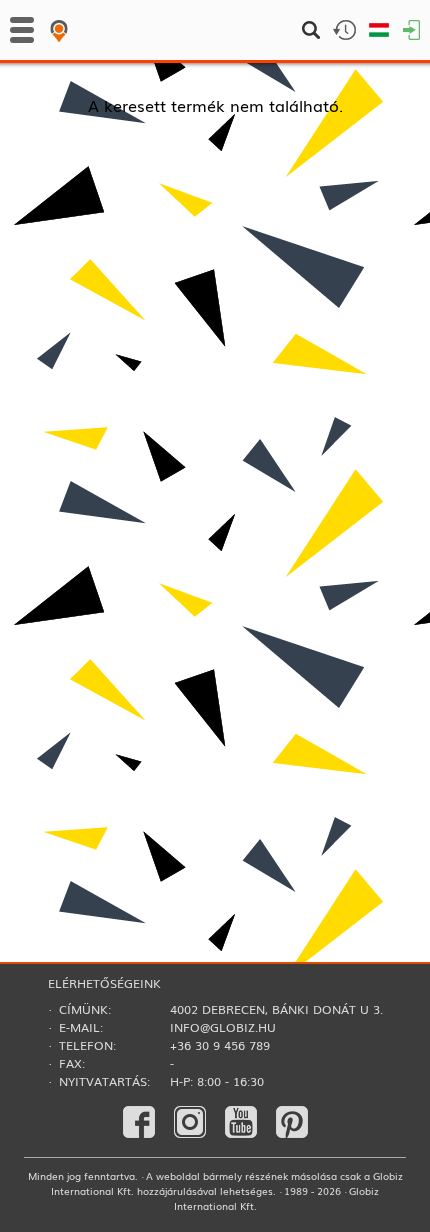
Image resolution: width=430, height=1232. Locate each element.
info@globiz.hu (223, 1027)
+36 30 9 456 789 (220, 1045)
